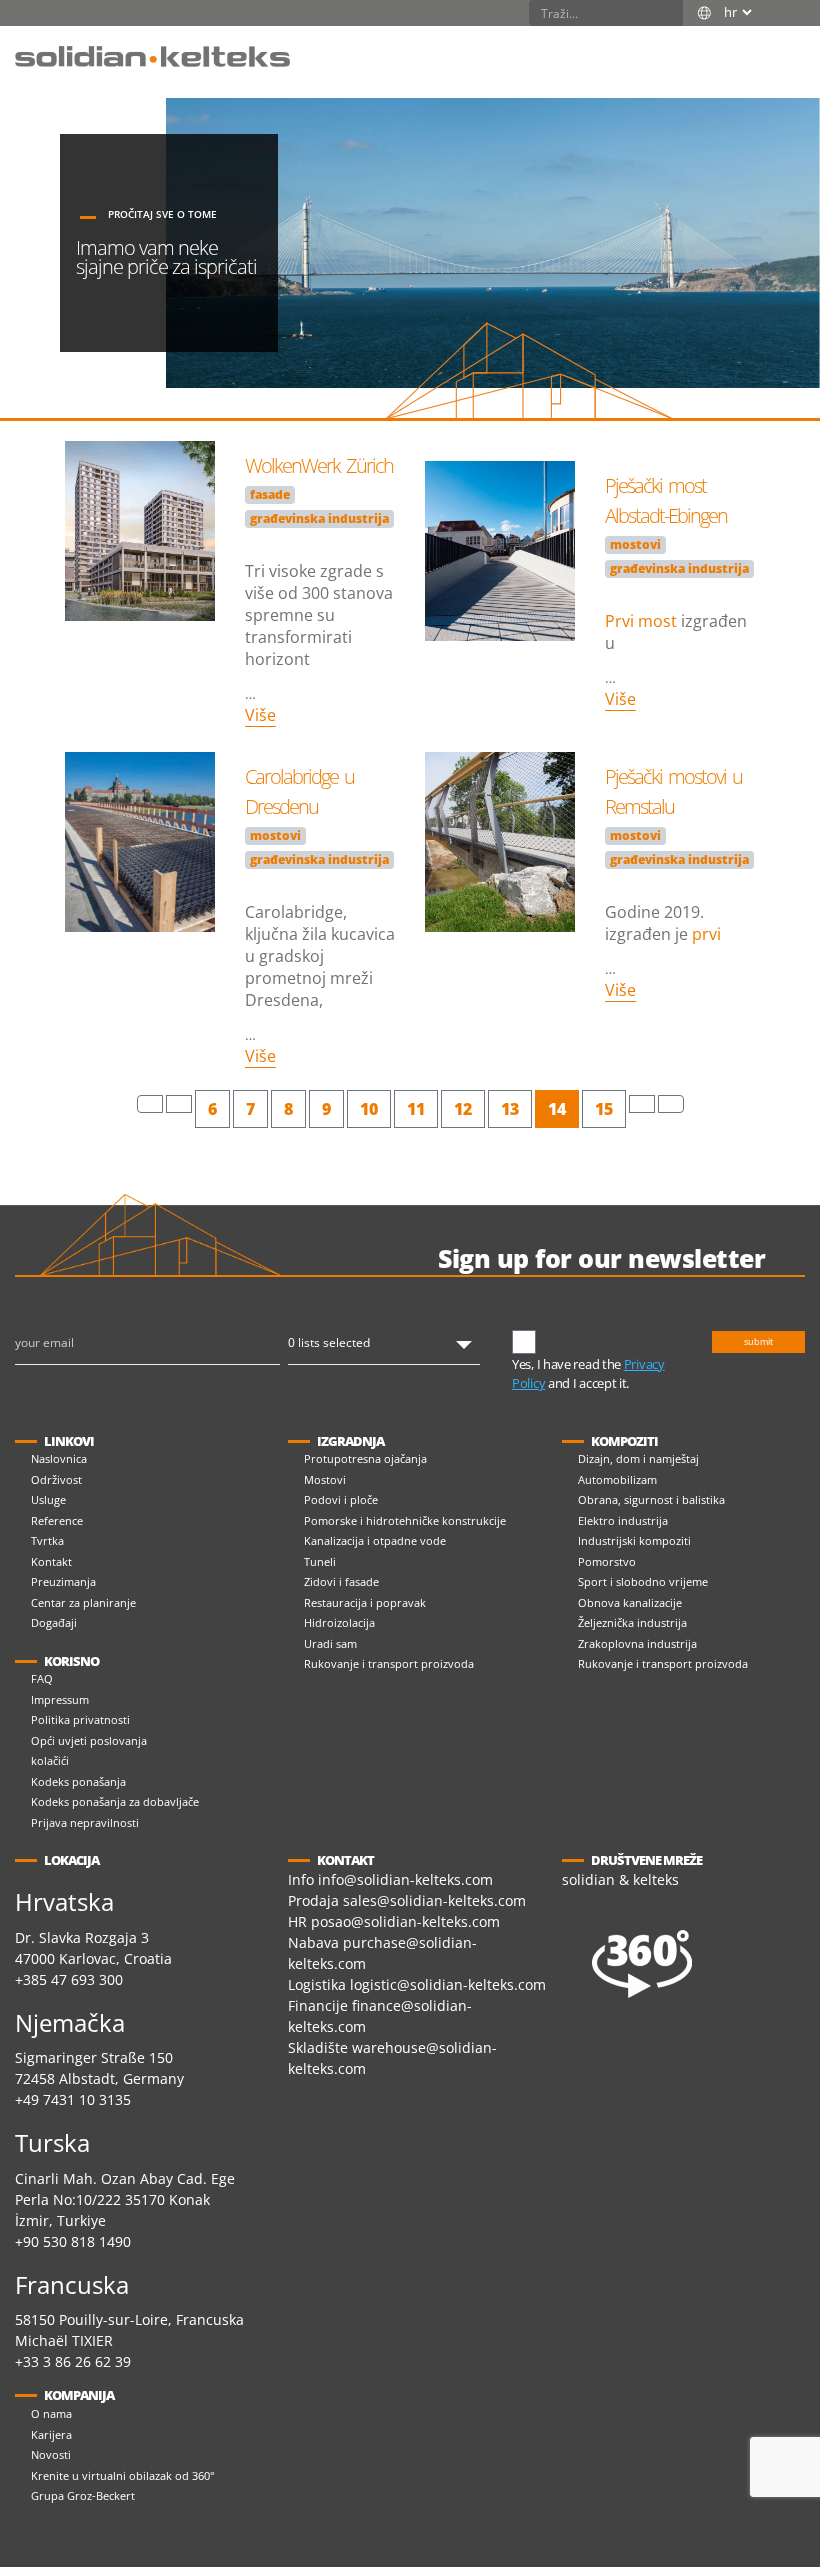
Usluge (48, 1499)
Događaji (54, 1622)
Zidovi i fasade (341, 1581)
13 (510, 1109)
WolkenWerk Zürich (319, 465)
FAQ (42, 1678)
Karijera (51, 2434)
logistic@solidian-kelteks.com (448, 1984)
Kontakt (51, 1561)
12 (463, 1109)
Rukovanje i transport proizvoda (389, 1663)
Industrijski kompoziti (634, 1540)
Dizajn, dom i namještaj (638, 1458)
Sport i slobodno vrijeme (643, 1581)
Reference (57, 1520)
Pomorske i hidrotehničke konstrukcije (405, 1520)
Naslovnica (59, 1458)
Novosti (51, 2454)
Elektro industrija (623, 1520)
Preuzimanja (63, 1581)
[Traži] (670, 13)
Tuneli (320, 1561)
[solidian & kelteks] (152, 55)
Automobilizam (617, 1479)
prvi (706, 934)
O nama (51, 2413)
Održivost (56, 1479)
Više (260, 715)
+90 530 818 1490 (73, 2241)
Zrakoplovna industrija (637, 1643)
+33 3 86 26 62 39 (73, 2361)
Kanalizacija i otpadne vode (375, 1540)
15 (604, 1109)
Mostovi (325, 1479)
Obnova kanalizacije (630, 1602)
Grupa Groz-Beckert (83, 2495)
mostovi (635, 544)
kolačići (50, 1760)
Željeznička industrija (632, 1622)
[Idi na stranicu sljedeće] (642, 1104)
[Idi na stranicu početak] (150, 1104)
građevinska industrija (319, 518)
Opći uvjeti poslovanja (89, 1740)
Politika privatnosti (80, 1719)
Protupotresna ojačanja (365, 1458)
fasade (270, 494)
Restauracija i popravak (365, 1602)
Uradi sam (330, 1643)
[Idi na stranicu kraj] (671, 1104)
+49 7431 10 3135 (73, 2099)
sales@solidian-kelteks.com (434, 1900)
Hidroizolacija (339, 1622)
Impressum (60, 1699)
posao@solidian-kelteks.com (405, 1921)
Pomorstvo (607, 1561)
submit (758, 1341)
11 (416, 1109)
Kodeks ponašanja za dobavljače (115, 1801)
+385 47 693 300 (69, 1979)
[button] (785, 46)
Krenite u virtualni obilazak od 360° (123, 2475)
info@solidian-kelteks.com (405, 1879)
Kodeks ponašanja (78, 1781)
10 (369, 1109)
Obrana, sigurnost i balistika (651, 1499)
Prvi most (641, 621)
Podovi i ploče (341, 1499)
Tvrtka (47, 1540)
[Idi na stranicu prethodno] (179, 1104)
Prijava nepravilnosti (85, 1822)
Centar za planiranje (83, 1602)
